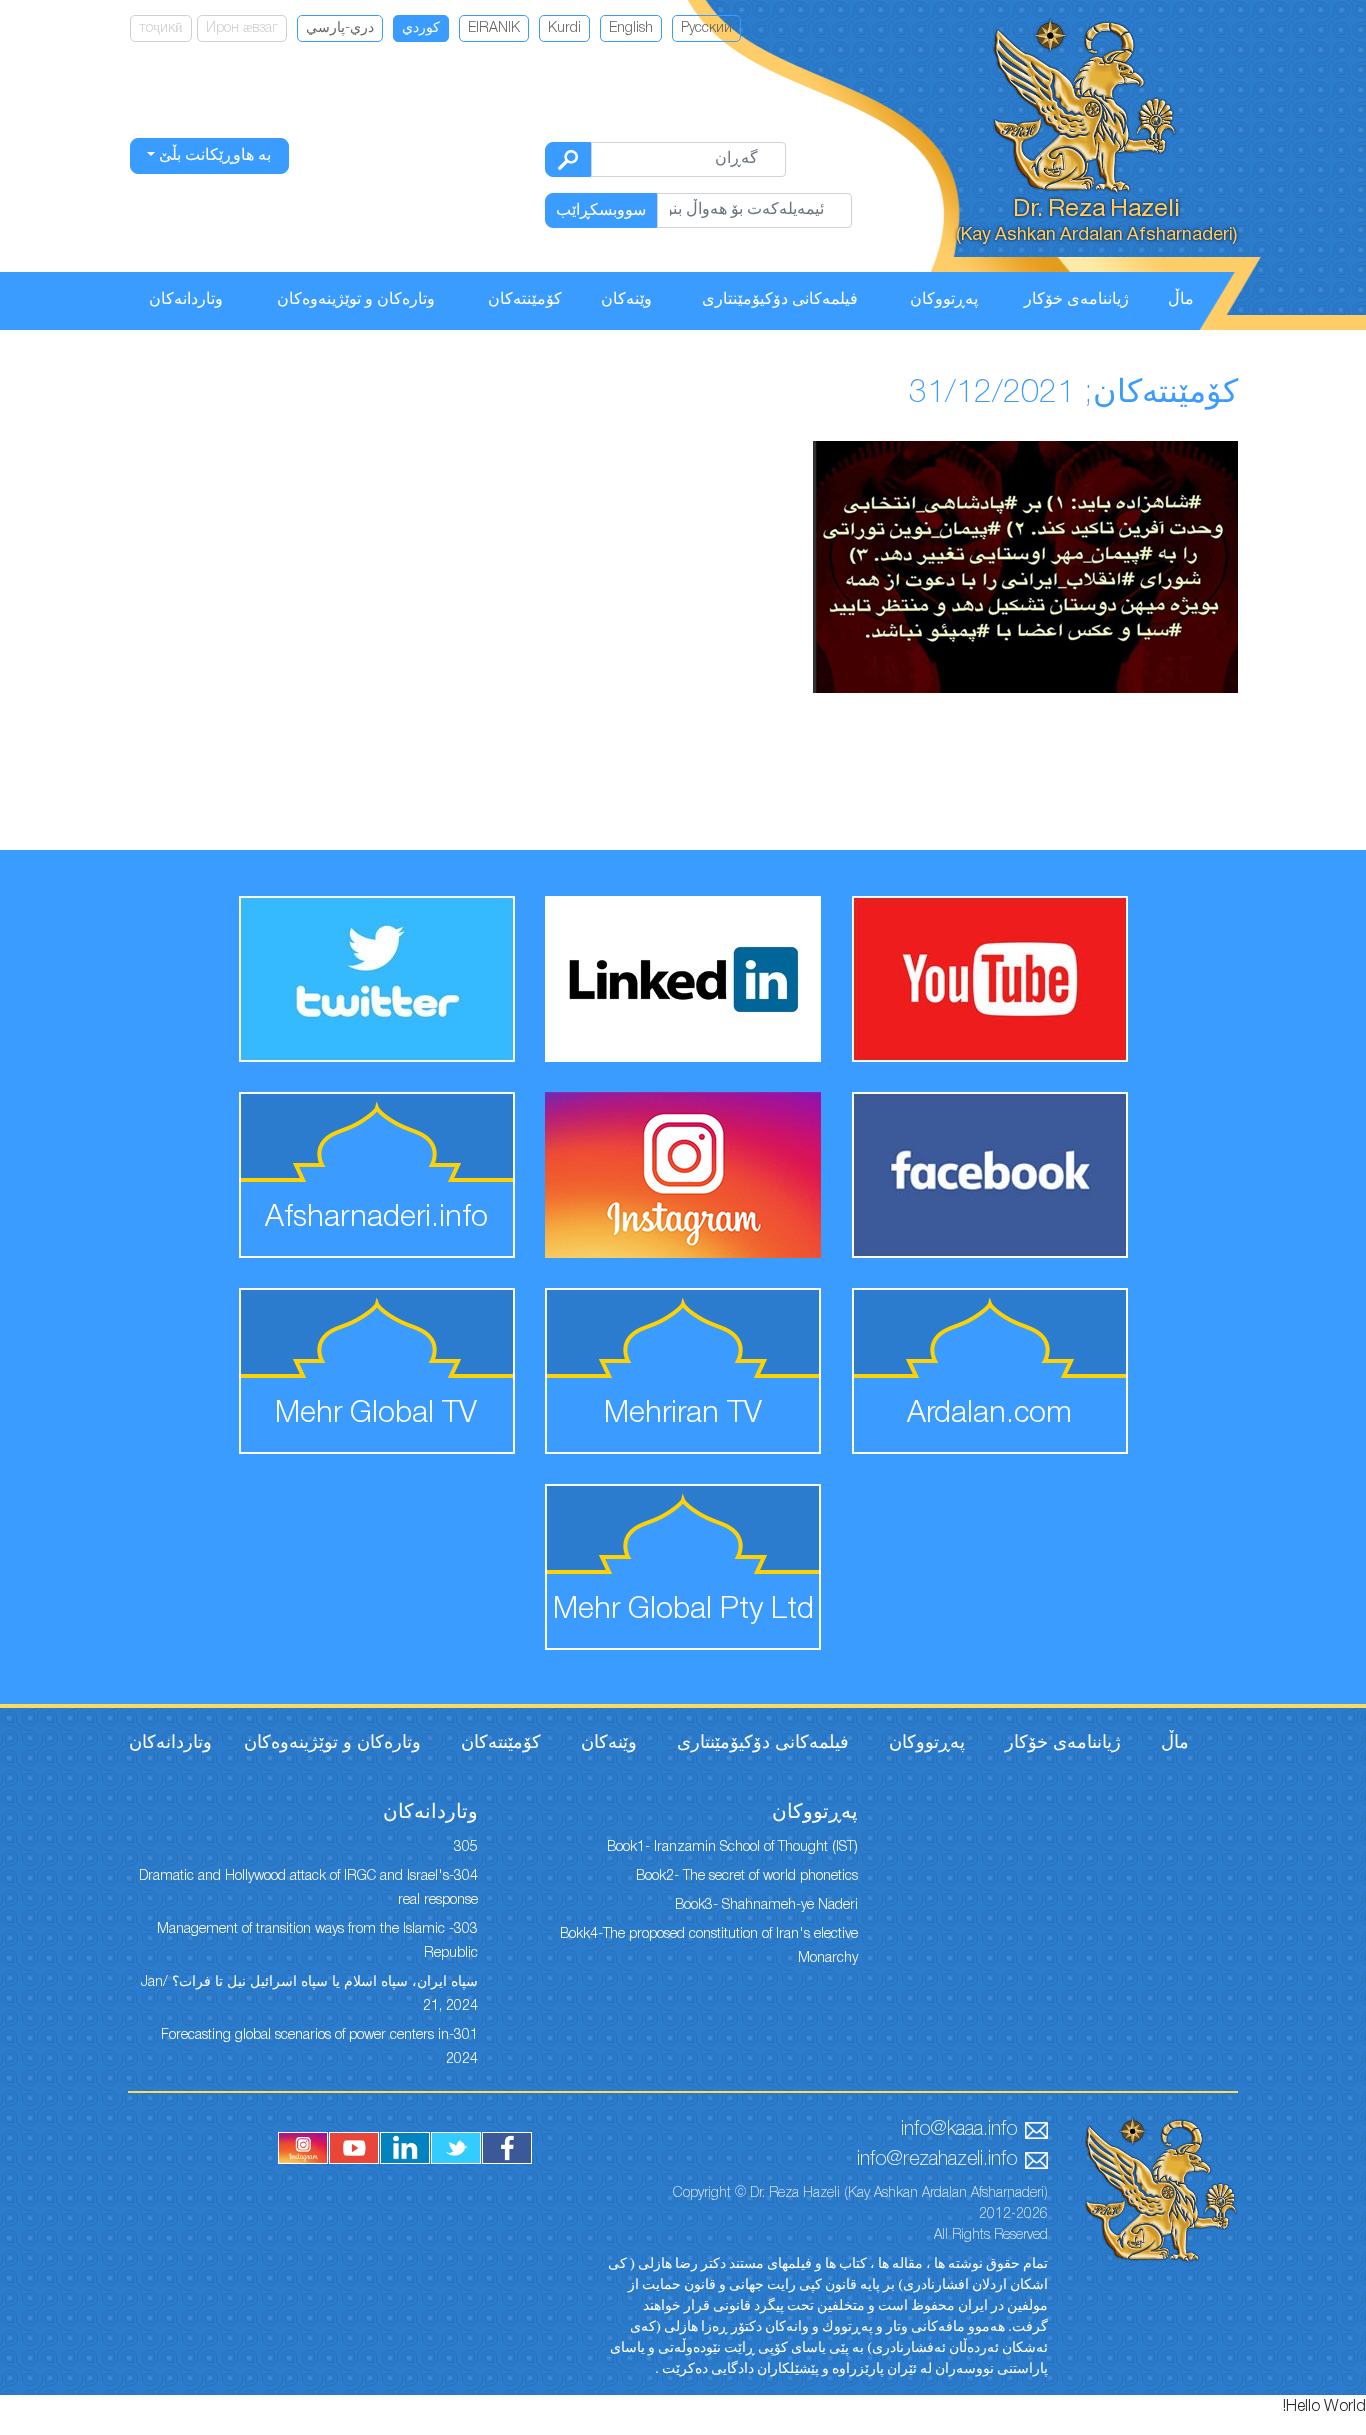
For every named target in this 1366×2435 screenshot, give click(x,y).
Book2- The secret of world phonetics (747, 1876)
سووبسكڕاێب (601, 211)
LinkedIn (405, 2148)
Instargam (303, 2148)
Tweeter (456, 2148)
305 (466, 1847)
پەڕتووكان (944, 300)
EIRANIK (494, 28)
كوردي (421, 28)
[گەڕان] (568, 159)
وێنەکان (626, 300)
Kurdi (564, 28)
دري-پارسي (340, 28)
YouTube (354, 2148)
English (631, 28)
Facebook (507, 2148)
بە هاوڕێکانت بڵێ (213, 156)
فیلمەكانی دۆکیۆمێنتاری (780, 300)
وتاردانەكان (186, 300)
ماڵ (1181, 300)
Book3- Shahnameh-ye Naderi (766, 1905)
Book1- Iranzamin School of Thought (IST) (732, 1847)
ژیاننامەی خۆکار (1076, 300)
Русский (706, 28)
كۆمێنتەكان (525, 300)
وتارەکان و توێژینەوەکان (356, 300)
